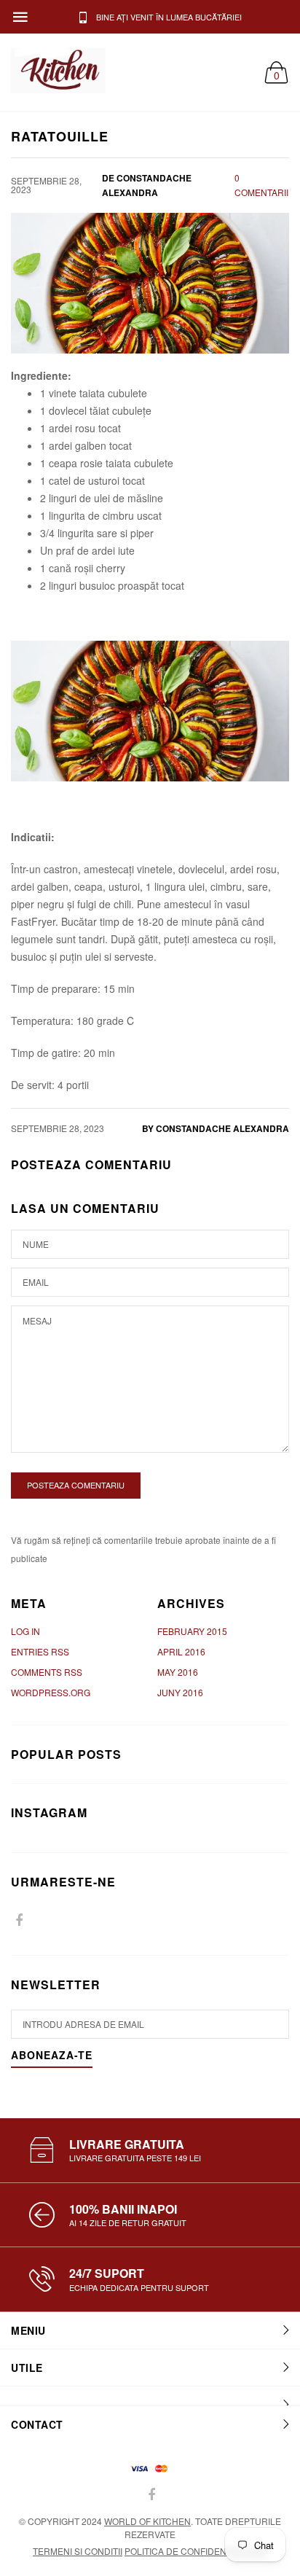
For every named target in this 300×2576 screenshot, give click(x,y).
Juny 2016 (180, 1692)
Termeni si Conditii (78, 2551)
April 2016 (181, 1651)
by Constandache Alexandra (216, 1128)
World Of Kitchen (147, 2521)
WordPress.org (51, 1692)
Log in (25, 1631)
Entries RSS (40, 1651)
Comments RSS (47, 1672)
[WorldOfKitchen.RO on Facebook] (19, 1920)
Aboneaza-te (52, 2056)
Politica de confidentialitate (196, 2551)
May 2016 (178, 1672)
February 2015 (192, 1631)
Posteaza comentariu (76, 1485)
